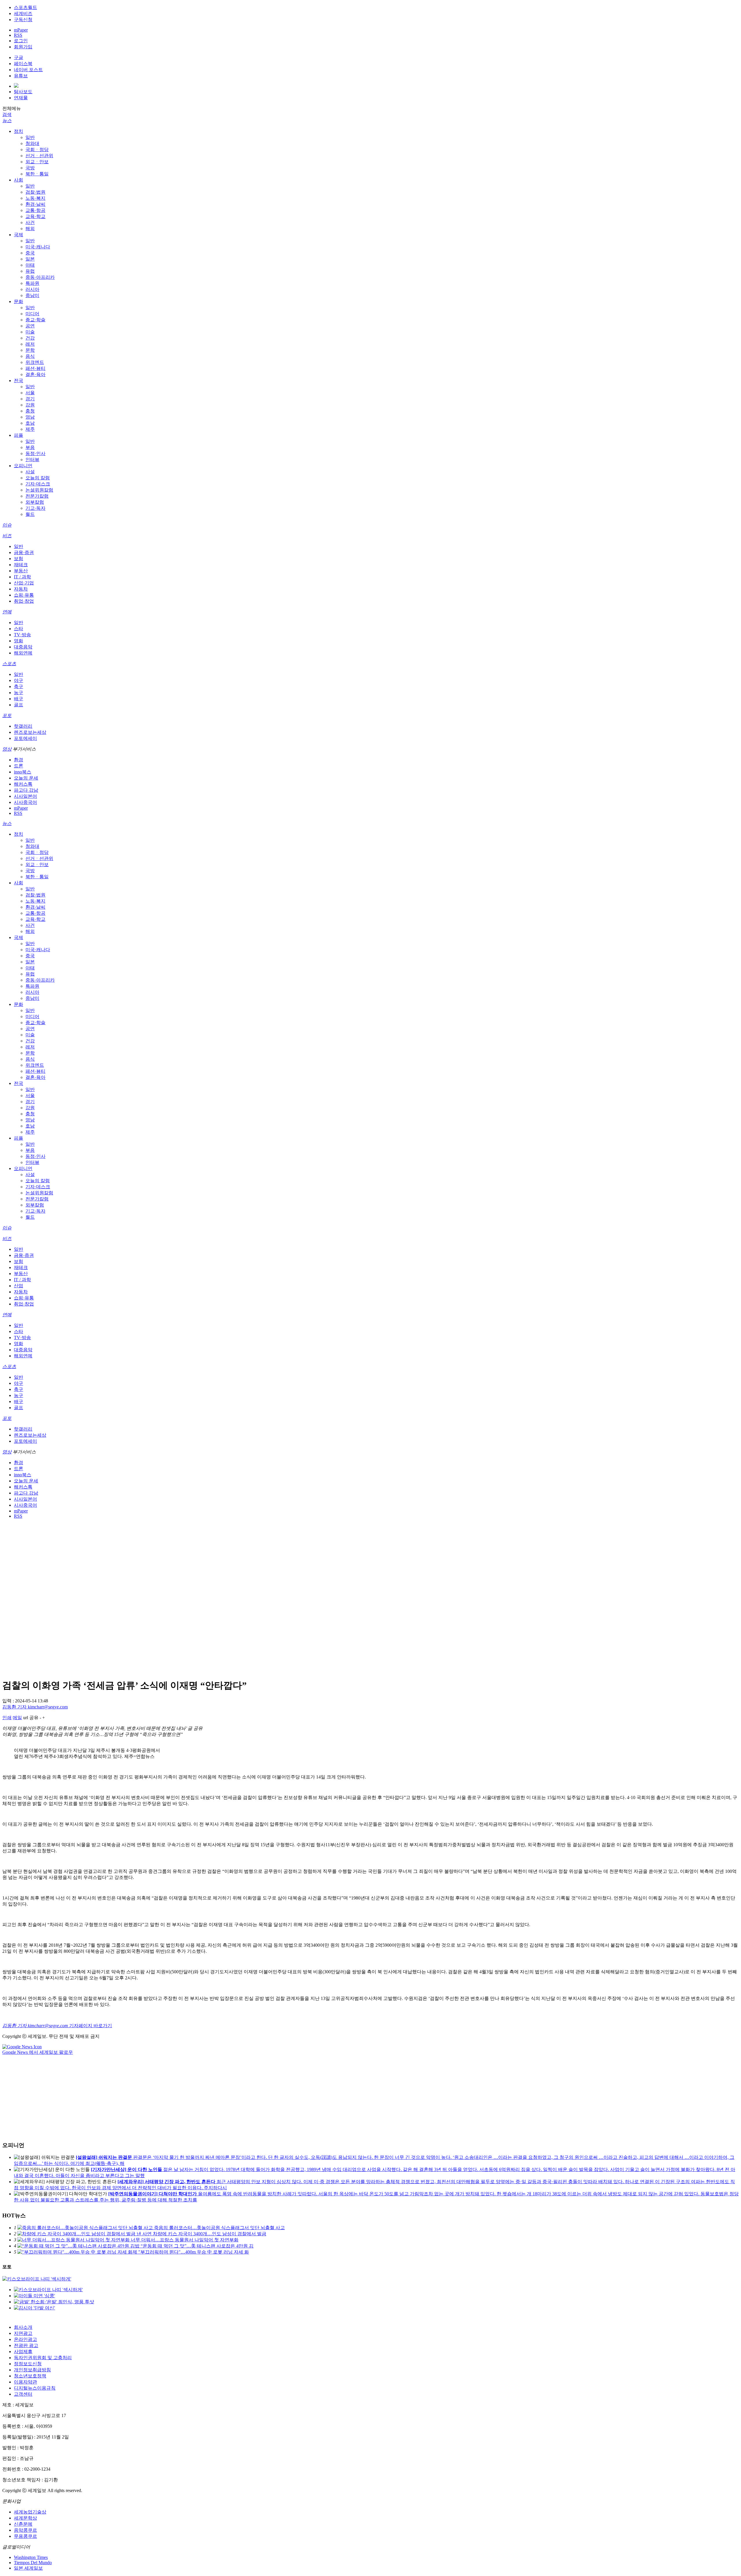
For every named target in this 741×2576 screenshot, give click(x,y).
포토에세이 (25, 738)
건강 (30, 338)
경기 (30, 399)
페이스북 (23, 64)
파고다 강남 (26, 790)
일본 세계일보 (28, 2568)
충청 (30, 411)
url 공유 (31, 1718)
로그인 (21, 41)
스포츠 (9, 664)
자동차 (21, 589)
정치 (19, 131)
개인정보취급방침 (32, 2370)
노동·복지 (35, 198)
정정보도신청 (28, 2364)
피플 (19, 435)
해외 (30, 229)
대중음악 (23, 647)
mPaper (21, 30)
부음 (30, 447)
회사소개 (23, 2327)
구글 (19, 57)
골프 (19, 705)
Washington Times (31, 2557)
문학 (30, 350)
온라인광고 (25, 2339)
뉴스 (7, 121)
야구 (19, 680)
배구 (19, 699)
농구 (19, 693)
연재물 (21, 98)
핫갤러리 (23, 726)
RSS (18, 35)
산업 (19, 1286)
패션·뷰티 (35, 368)
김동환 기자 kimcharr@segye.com (35, 1707)
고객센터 (23, 2394)
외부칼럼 (35, 502)
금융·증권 (24, 552)
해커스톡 (23, 784)
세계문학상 (25, 2518)
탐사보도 (23, 92)
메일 (17, 1718)
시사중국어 (25, 802)
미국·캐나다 (38, 247)
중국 (30, 253)
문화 (19, 301)
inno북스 (23, 772)
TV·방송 (22, 635)
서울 (30, 393)
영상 (7, 749)
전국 (19, 381)
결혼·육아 (35, 374)
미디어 (32, 314)
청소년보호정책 (30, 2376)
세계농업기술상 (30, 2512)
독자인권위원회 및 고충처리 (43, 2358)
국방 (30, 168)
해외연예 (23, 653)
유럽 (30, 271)
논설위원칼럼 (39, 490)
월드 (30, 514)
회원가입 (23, 47)
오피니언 (23, 466)
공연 (30, 326)
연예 (7, 612)
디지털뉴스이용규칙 (35, 2388)
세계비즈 (23, 13)
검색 (7, 114)
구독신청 (23, 20)
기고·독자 (35, 508)
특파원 (32, 283)
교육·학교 (35, 216)
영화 (19, 641)
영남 (30, 417)
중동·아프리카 (40, 277)
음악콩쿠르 (25, 2530)
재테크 (21, 565)
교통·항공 (35, 210)
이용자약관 (25, 2382)
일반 (30, 137)
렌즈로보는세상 (30, 732)
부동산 (21, 571)
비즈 (7, 536)
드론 (19, 766)
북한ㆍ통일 (37, 174)
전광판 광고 (26, 2345)
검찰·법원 (35, 192)
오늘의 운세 (26, 778)
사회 (19, 180)
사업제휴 (23, 2352)
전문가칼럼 (37, 496)
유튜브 (21, 76)
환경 (19, 760)
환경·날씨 (35, 204)
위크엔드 (35, 362)
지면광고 (23, 2333)
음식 (30, 356)
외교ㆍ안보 (37, 162)
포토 (7, 715)
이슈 (7, 525)
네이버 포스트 (28, 70)
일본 (30, 259)
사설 (30, 472)
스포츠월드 (25, 7)
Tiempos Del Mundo (33, 2563)
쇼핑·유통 (24, 595)
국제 (19, 235)
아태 (30, 265)
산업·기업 (24, 583)
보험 (19, 559)
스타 (19, 629)
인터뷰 (32, 460)
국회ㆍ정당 (37, 150)
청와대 (32, 143)
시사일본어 (25, 796)
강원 (30, 405)
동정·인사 (35, 453)
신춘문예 (23, 2524)
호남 (30, 423)
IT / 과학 (22, 577)
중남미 (32, 295)
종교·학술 (35, 320)
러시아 (32, 289)
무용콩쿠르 (25, 2536)
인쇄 (7, 1718)
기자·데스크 (38, 484)
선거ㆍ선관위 (39, 156)
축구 (19, 686)
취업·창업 (24, 601)
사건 (30, 222)
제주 (30, 429)
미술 (30, 332)
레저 (30, 344)
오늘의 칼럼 (38, 478)
